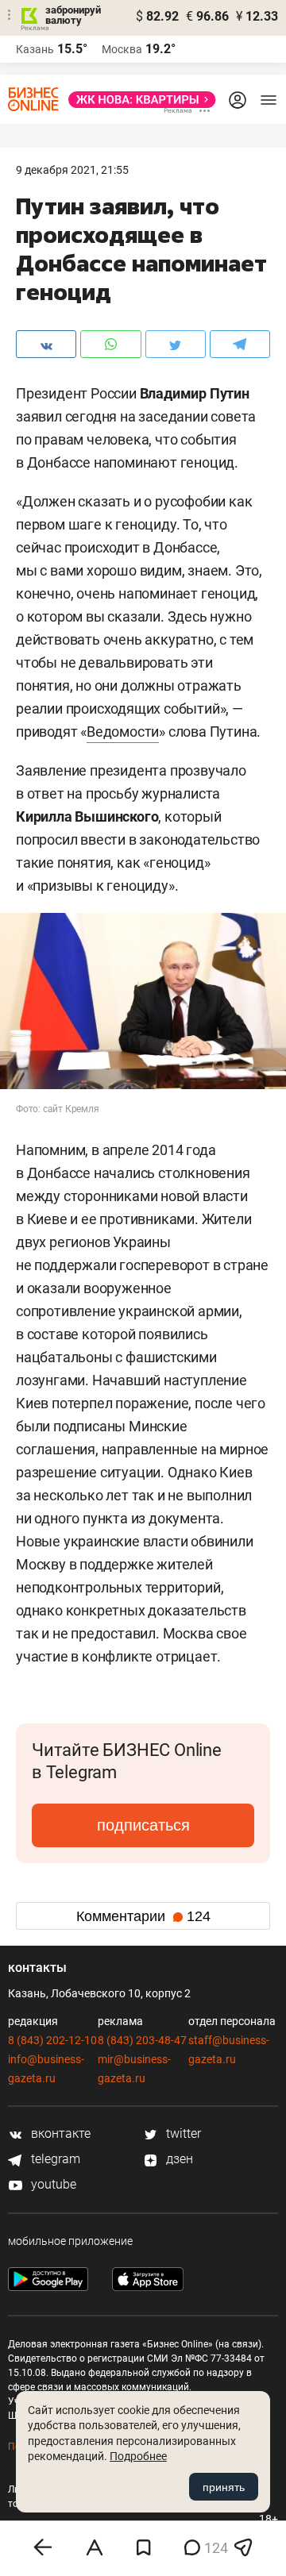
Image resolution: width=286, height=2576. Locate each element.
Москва (122, 49)
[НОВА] (137, 100)
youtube (52, 2184)
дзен (178, 2159)
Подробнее (138, 2456)
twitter (182, 2133)
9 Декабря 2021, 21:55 (72, 170)
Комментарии (143, 1916)
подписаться (143, 1825)
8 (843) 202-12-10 (52, 2040)
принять (224, 2487)
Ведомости (123, 732)
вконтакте (59, 2133)
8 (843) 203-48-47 (142, 2040)
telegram (54, 2159)
